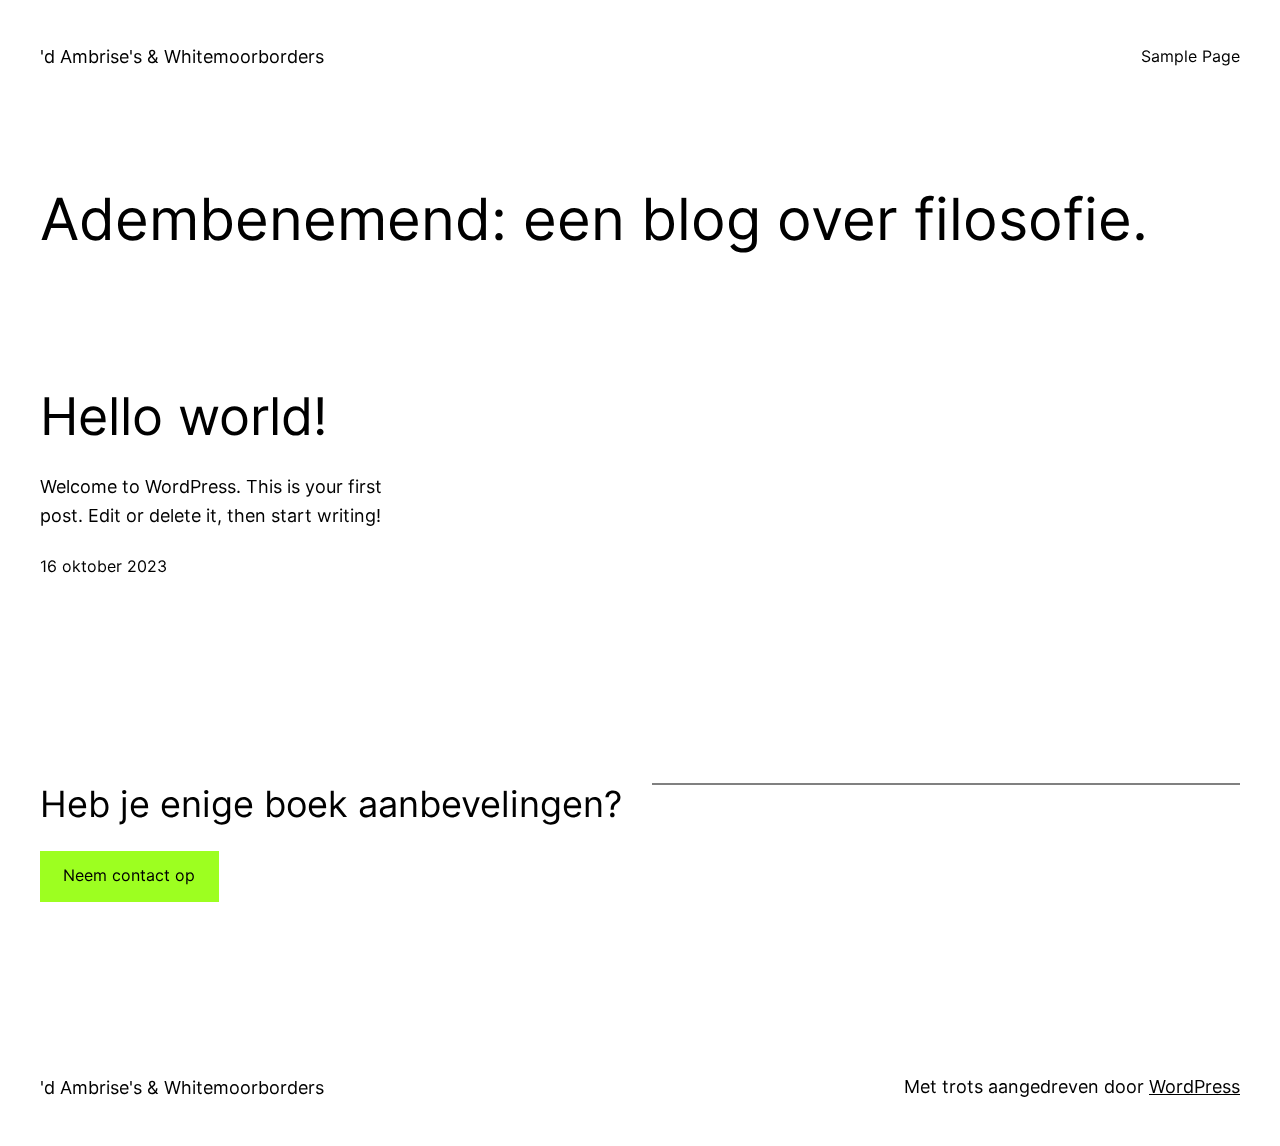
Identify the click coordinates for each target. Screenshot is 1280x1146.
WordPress (1194, 1086)
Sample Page (1190, 56)
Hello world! (183, 417)
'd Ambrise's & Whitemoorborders (182, 56)
